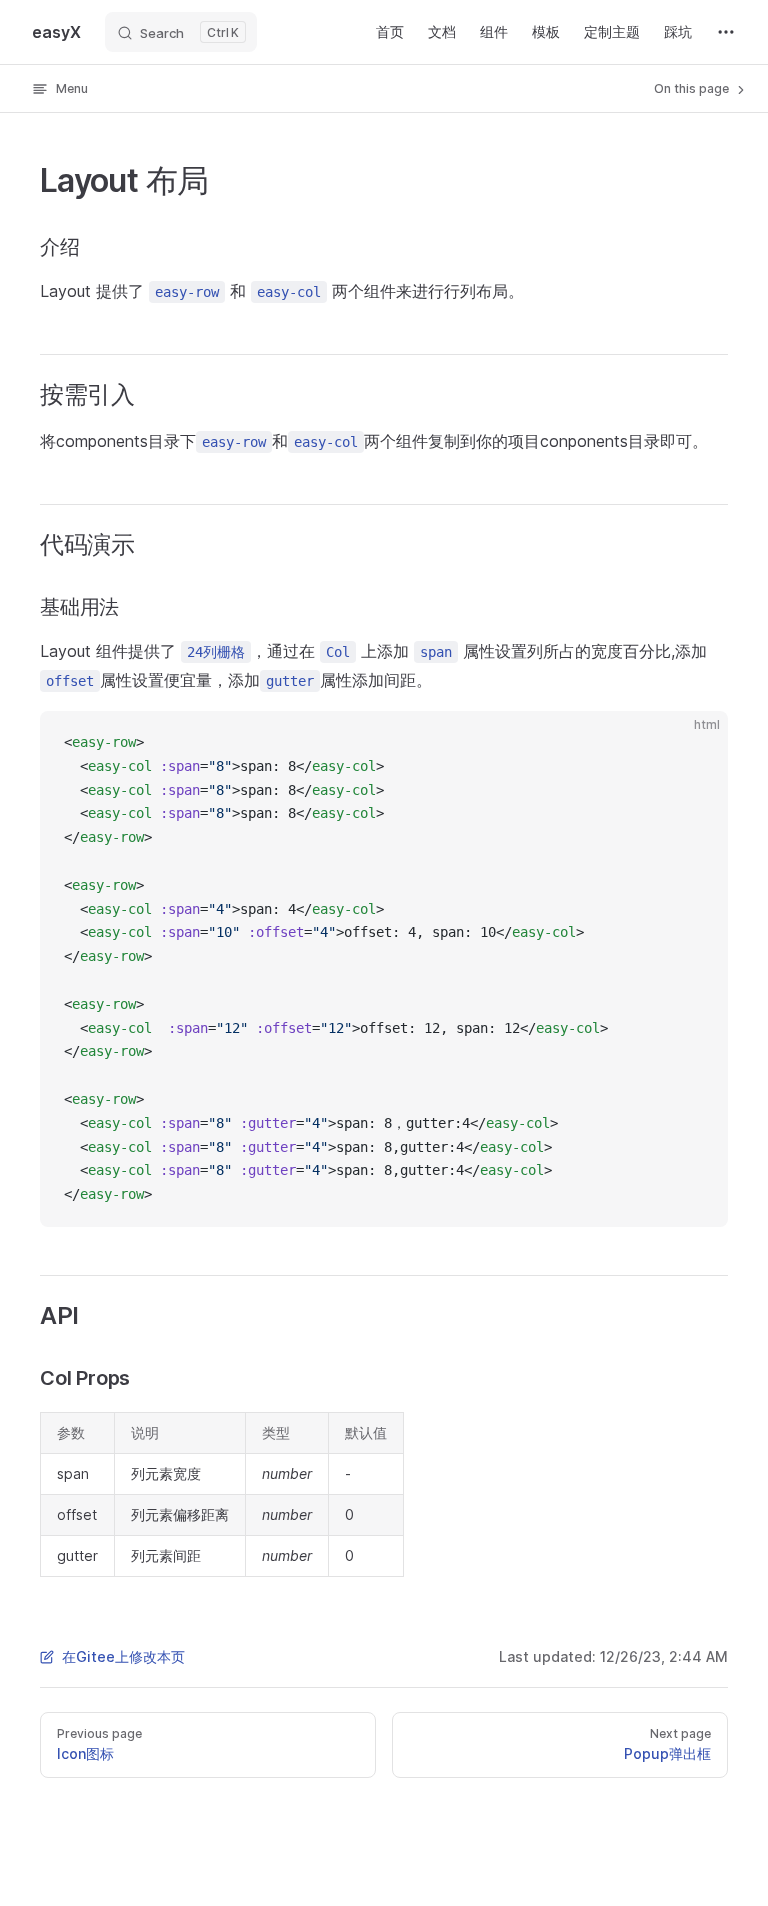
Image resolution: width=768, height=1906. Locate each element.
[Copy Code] (696, 743)
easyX (56, 32)
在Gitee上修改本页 (123, 1656)
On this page (693, 88)
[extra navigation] (726, 32)
